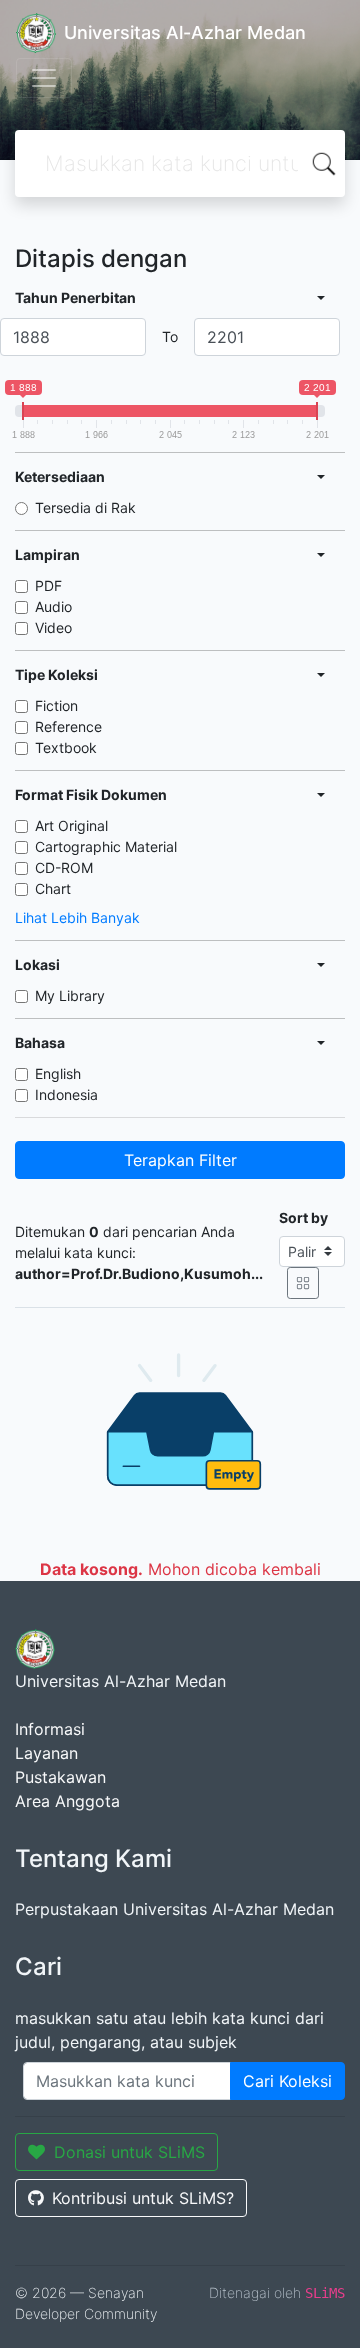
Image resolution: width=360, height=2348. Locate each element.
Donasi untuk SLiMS (129, 2152)
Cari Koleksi (287, 2081)
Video (53, 627)
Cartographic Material (106, 846)
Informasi (50, 1729)
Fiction (56, 705)
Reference (68, 726)
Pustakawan (60, 1777)
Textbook (66, 747)
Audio (53, 606)
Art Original (71, 825)
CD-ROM (64, 867)
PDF (48, 585)
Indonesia (66, 1094)
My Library (70, 995)
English (58, 1073)
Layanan (46, 1753)
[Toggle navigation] (44, 78)
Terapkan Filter (180, 1160)
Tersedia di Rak (85, 507)
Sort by (303, 1217)
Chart (53, 888)
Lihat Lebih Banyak (77, 917)
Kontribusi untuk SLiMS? (143, 2198)
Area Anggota (67, 1801)
